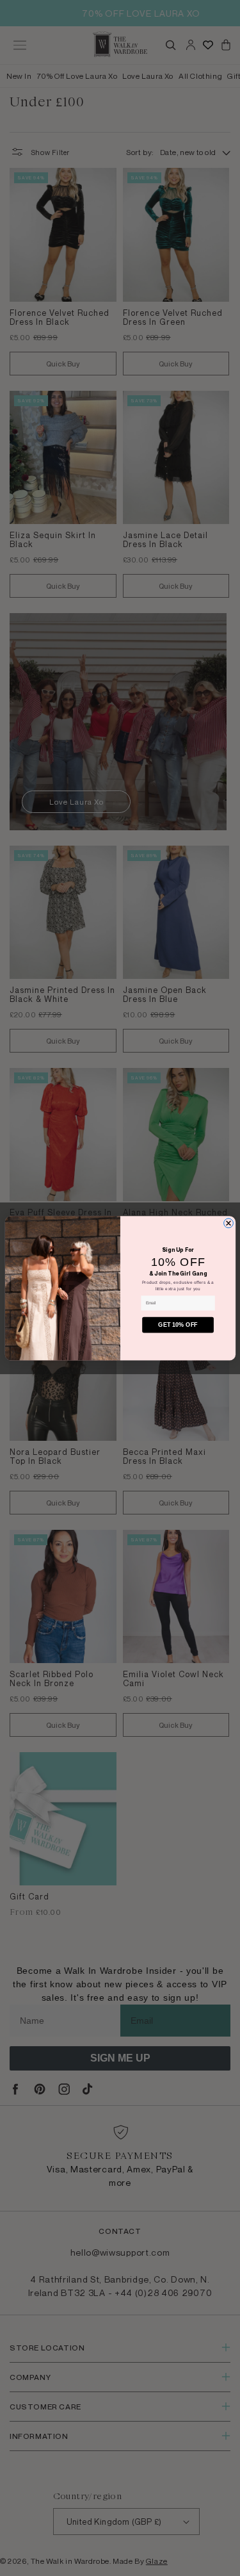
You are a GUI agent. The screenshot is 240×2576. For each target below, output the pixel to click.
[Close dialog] (228, 1223)
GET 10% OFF (178, 1325)
